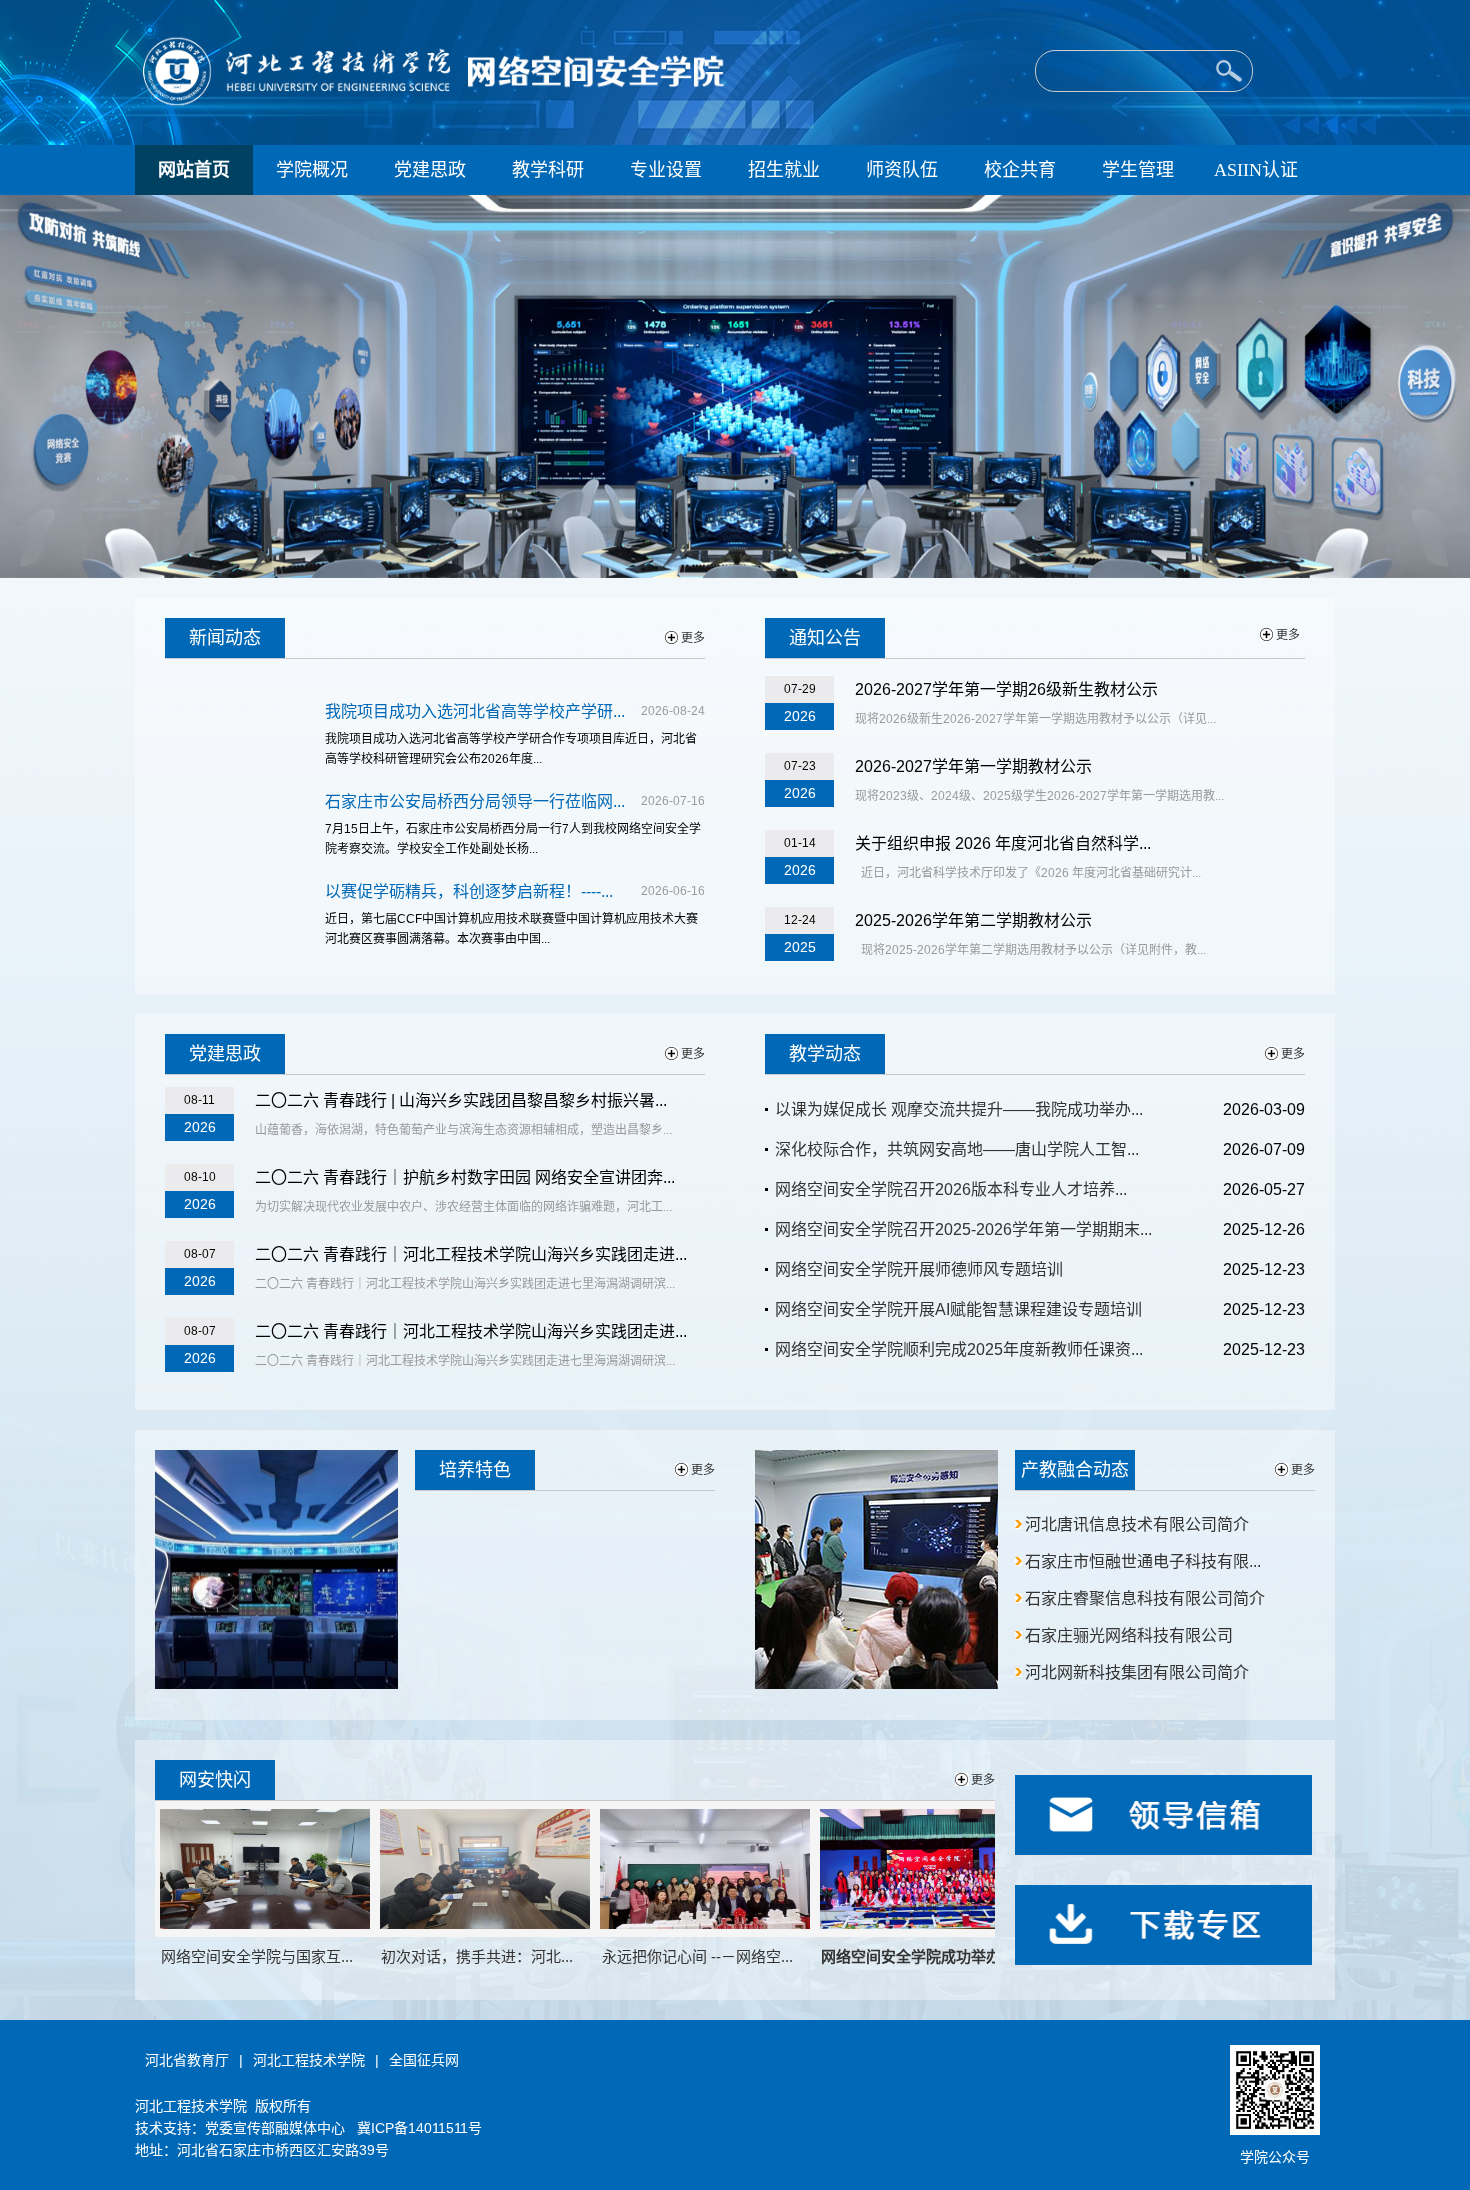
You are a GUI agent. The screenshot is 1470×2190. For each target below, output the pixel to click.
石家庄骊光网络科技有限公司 (1129, 1635)
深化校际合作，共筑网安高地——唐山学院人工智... (957, 1149)
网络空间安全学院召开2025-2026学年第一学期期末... (963, 1229)
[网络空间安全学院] (445, 103)
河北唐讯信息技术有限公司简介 (1137, 1524)
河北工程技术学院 (309, 2060)
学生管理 (1138, 170)
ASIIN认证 (1256, 170)
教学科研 (548, 170)
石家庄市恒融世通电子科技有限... (1143, 1561)
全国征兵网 (424, 2060)
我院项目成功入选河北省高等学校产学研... (475, 711)
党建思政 (430, 170)
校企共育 (1020, 170)
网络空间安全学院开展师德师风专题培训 (919, 1269)
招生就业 (784, 170)
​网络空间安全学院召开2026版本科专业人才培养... (951, 1189)
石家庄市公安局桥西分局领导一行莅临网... (475, 801)
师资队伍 (902, 170)
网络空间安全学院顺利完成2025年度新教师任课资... (959, 1349)
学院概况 (312, 170)
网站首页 (194, 170)
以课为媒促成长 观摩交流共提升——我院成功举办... (959, 1109)
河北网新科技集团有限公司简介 (1137, 1672)
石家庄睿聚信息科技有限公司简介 (1145, 1598)
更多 (693, 638)
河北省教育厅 (187, 2060)
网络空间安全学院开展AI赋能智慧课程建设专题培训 (958, 1309)
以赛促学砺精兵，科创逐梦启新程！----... (469, 891)
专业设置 (666, 170)
